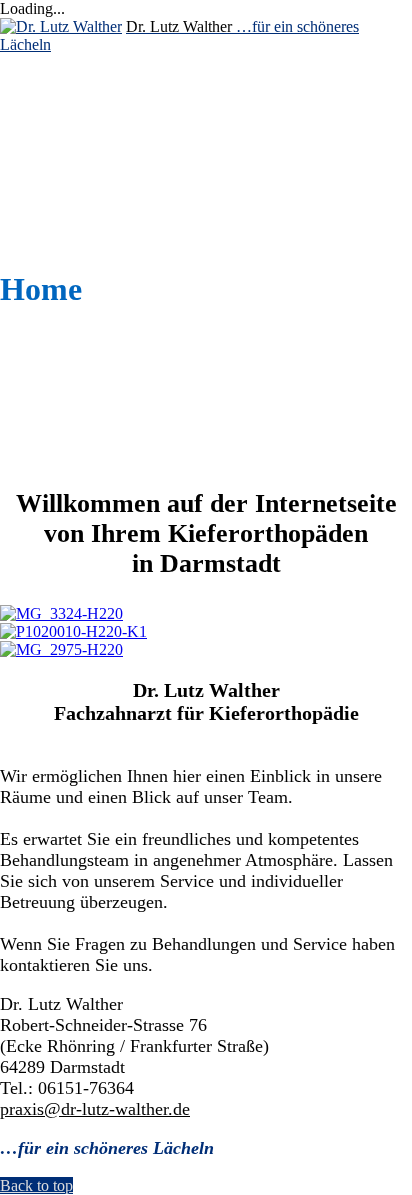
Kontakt (79, 186)
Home (64, 78)
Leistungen (91, 150)
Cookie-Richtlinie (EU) (177, 222)
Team (63, 132)
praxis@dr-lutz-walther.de (95, 1109)
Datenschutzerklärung (190, 240)
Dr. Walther (94, 96)
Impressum (86, 204)
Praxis (69, 114)
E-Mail (68, 168)
